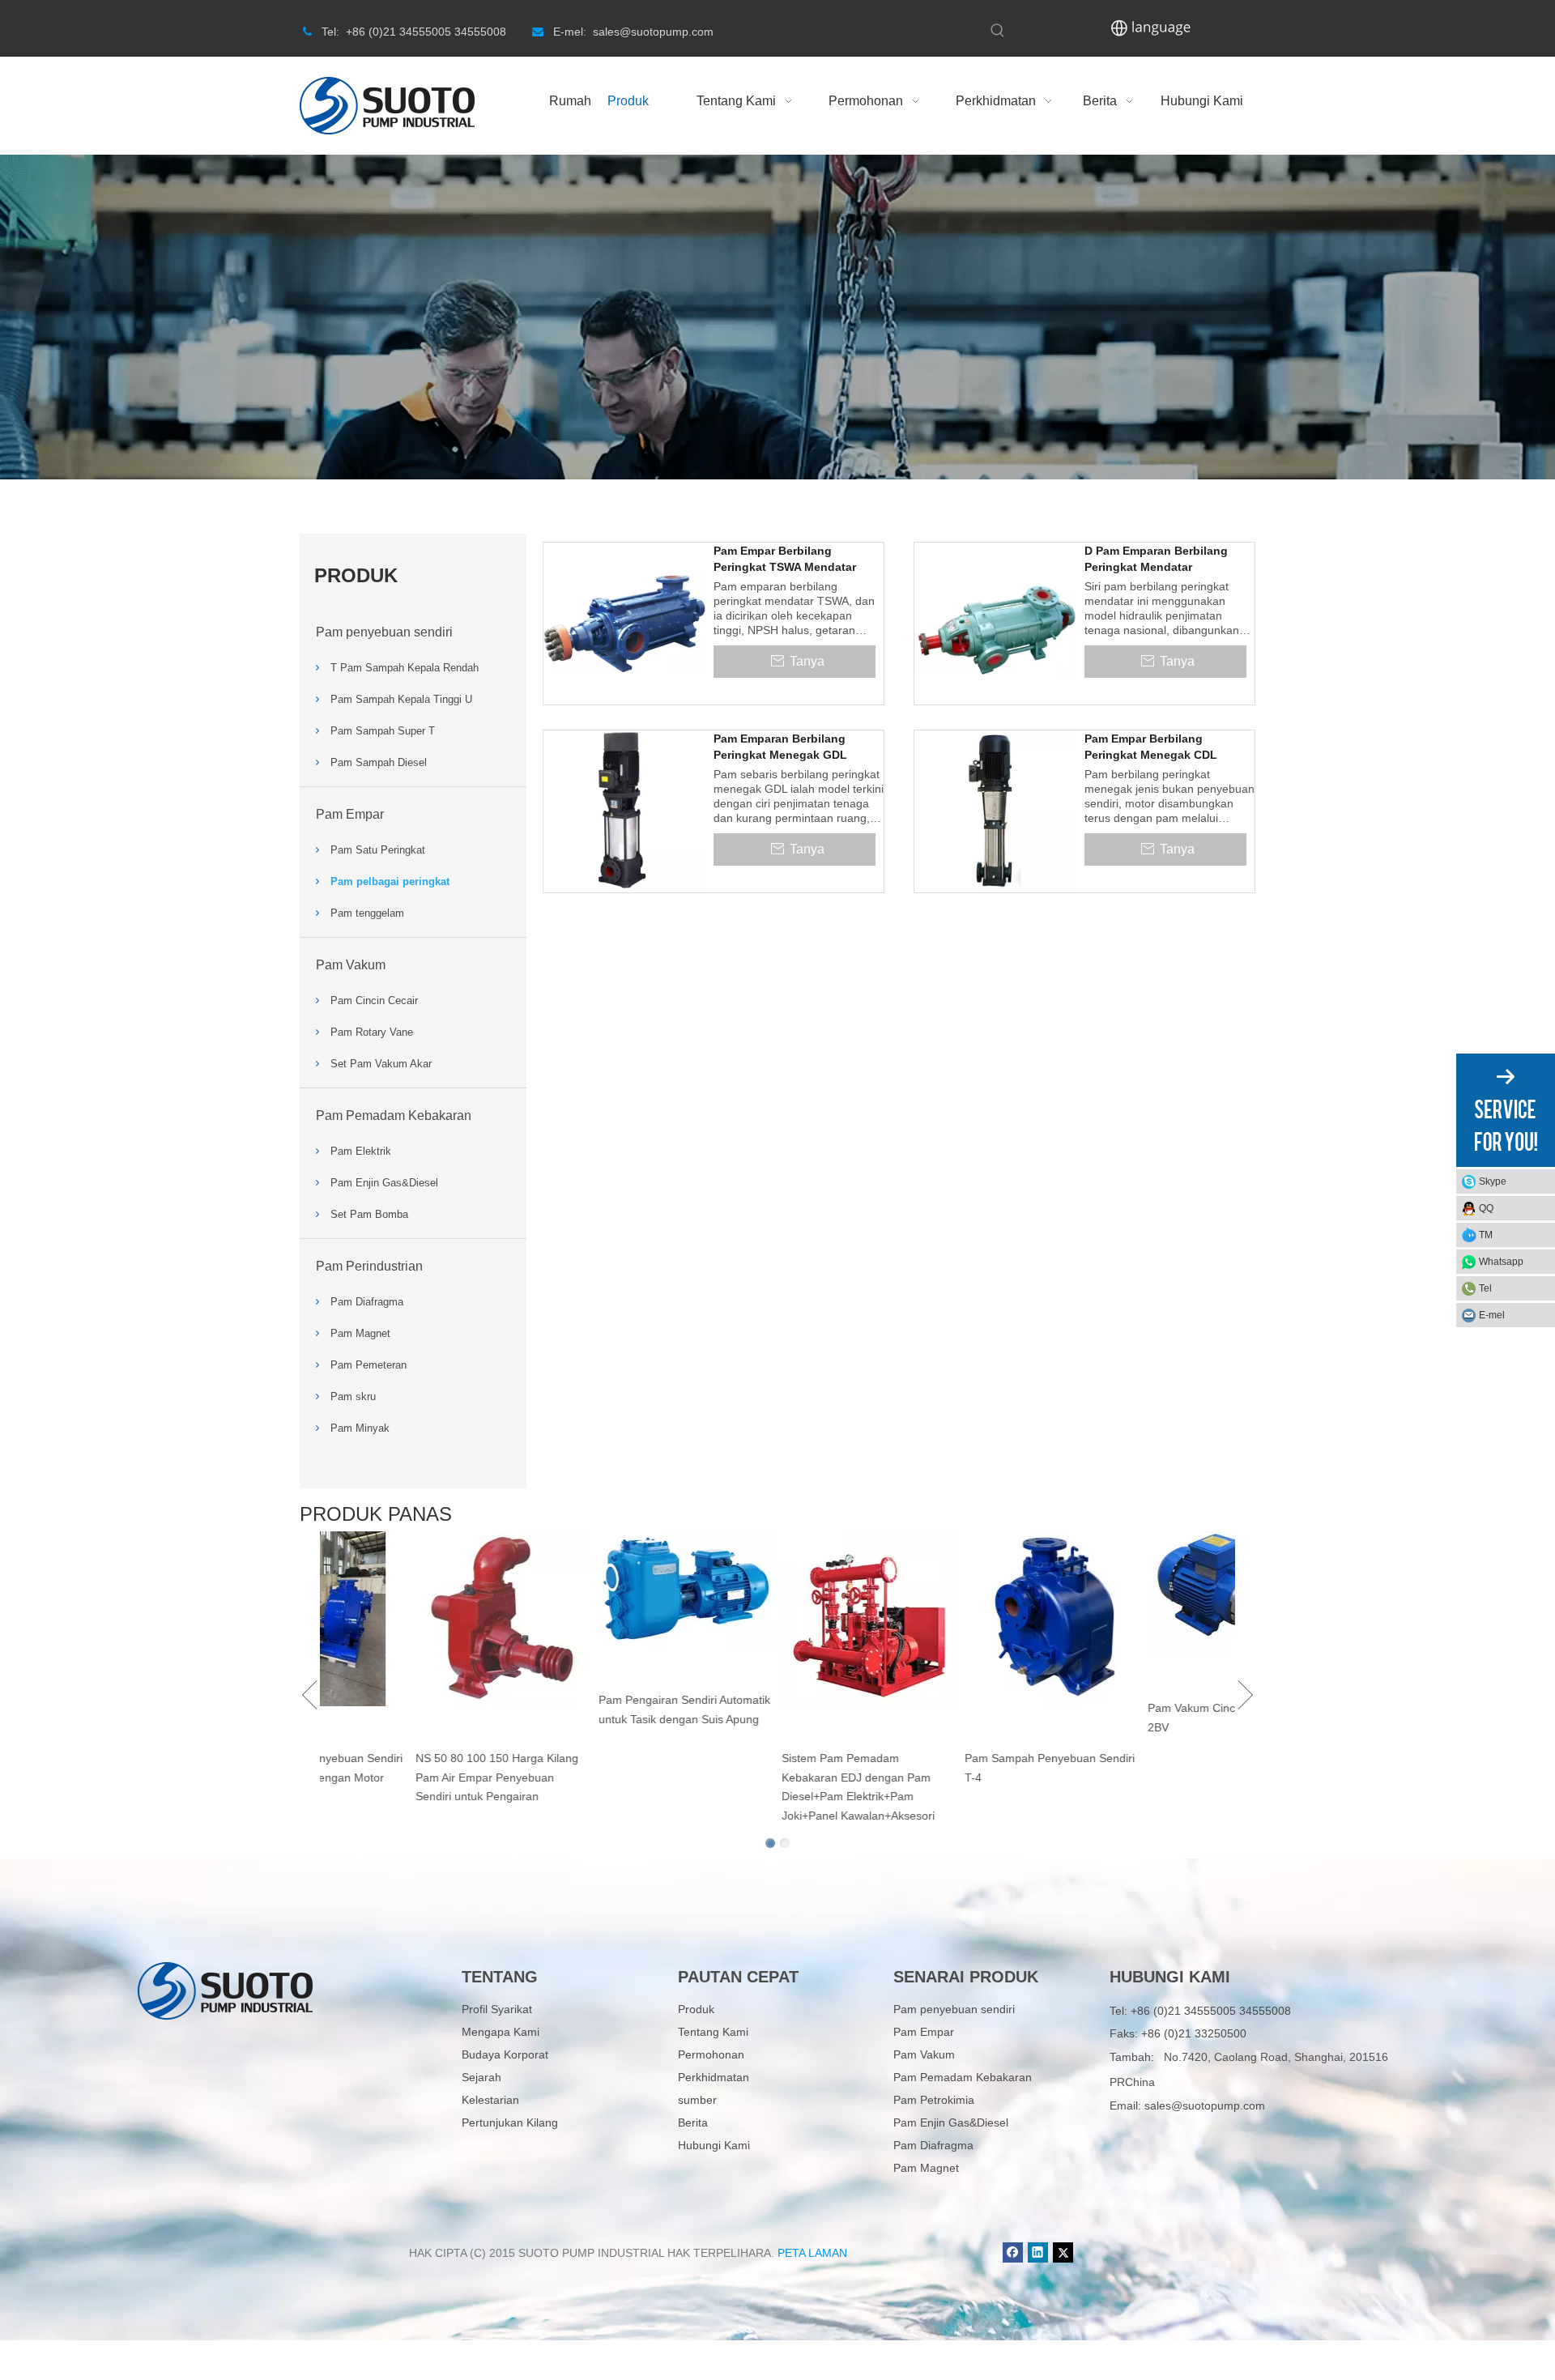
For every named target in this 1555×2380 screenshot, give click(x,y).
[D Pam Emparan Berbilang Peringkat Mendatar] (995, 623)
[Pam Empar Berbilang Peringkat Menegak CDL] (995, 811)
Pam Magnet (360, 1333)
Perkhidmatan (714, 2077)
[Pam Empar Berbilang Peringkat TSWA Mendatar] (624, 623)
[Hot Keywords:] (998, 31)
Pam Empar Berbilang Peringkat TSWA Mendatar (785, 559)
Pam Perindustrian (369, 1266)
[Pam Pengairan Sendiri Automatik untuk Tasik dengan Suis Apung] (773, 1590)
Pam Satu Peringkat (378, 850)
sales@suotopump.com (1205, 2105)
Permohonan (711, 2054)
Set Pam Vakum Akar (381, 1064)
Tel (1485, 1288)
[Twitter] (1063, 2252)
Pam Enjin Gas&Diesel (384, 1183)
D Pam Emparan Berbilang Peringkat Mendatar (1156, 559)
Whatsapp (1501, 1262)
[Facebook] (1013, 2252)
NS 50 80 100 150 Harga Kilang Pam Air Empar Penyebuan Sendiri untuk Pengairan (584, 1778)
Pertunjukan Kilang (510, 2122)
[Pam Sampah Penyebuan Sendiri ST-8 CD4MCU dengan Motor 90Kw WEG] (407, 1619)
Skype (1493, 1181)
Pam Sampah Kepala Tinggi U (401, 699)
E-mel (1492, 1315)
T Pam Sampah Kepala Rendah (405, 668)
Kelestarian (490, 2100)
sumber (697, 2100)
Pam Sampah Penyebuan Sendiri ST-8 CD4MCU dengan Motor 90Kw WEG (404, 1778)
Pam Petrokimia (934, 2100)
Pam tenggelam (367, 913)
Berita (693, 2122)
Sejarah (481, 2077)
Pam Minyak (360, 1428)
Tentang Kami (713, 2032)
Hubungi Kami (714, 2145)
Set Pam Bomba (369, 1214)
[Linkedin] (1038, 2252)
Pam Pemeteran (369, 1365)
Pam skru (353, 1396)
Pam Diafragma (367, 1302)
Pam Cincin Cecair (374, 1001)
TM (1486, 1235)
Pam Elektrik (361, 1151)
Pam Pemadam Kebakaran (394, 1115)
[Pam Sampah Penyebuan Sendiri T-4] (1139, 1619)
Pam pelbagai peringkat (390, 881)
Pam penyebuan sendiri (384, 632)
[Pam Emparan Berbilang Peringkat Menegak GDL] (624, 811)
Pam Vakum (351, 965)
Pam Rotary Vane (372, 1032)
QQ (1486, 1208)
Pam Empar (350, 814)
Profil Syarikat (497, 2009)
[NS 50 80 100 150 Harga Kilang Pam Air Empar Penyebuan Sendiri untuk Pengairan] (590, 1619)
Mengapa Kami (501, 2032)
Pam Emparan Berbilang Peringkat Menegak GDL (780, 747)
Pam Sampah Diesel (379, 762)
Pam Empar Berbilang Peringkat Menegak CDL (1151, 747)
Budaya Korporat (505, 2054)
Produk (696, 2009)
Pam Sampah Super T (383, 731)
